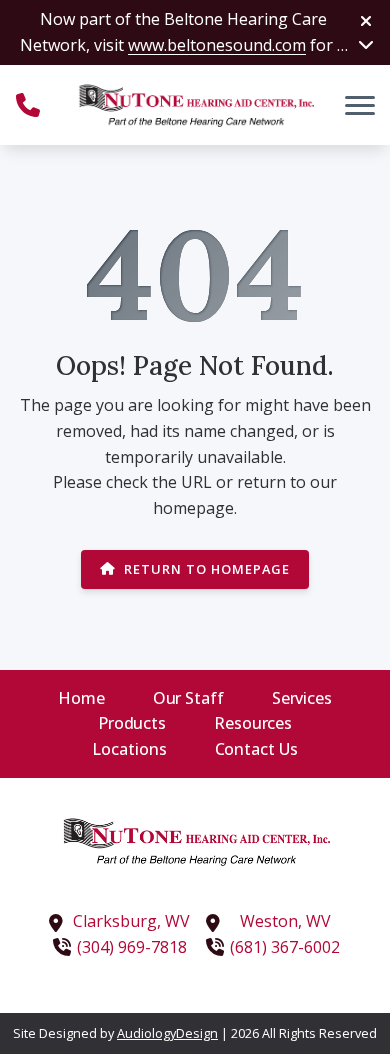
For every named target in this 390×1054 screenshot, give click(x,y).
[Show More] (366, 44)
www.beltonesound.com (217, 45)
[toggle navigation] (360, 105)
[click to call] (28, 105)
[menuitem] (81, 699)
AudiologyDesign (167, 1033)
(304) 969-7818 (132, 947)
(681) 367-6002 (285, 947)
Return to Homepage (207, 569)
